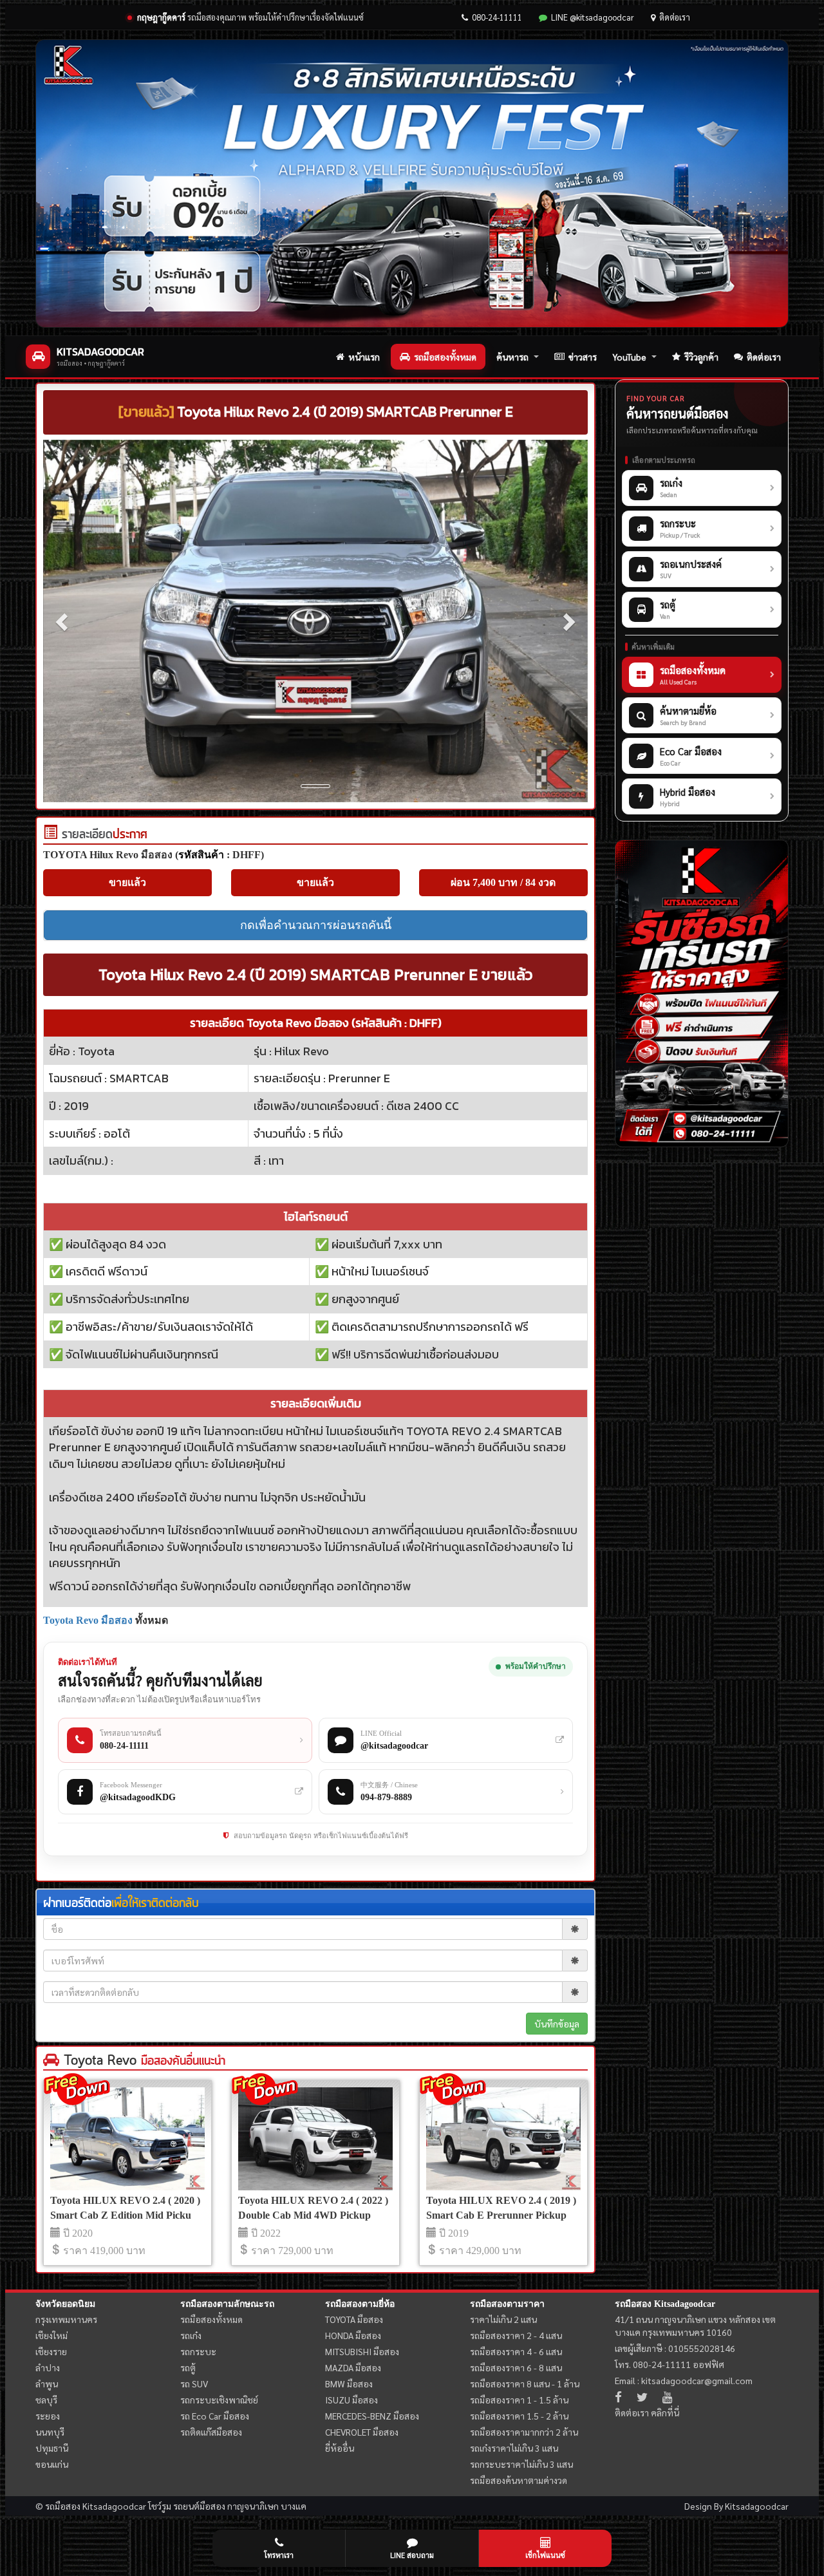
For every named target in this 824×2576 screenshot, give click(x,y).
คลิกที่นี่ (665, 2412)
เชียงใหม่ (51, 2335)
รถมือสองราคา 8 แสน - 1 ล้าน (525, 2383)
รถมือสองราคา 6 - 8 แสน (516, 2367)
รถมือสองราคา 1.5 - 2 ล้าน (519, 2416)
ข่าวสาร (583, 357)
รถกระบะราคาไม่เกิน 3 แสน (521, 2464)
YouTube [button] (629, 357)
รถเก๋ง (191, 2335)
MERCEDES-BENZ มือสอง (372, 2416)
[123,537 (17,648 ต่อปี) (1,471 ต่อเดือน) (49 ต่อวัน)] (50, 835)
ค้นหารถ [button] (512, 357)
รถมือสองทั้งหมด (445, 357)
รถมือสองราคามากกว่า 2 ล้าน (524, 2432)
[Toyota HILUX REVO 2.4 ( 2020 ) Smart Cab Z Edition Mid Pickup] (127, 2139)
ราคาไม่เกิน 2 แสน (503, 2319)
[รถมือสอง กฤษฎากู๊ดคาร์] (412, 183)
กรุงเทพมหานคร (66, 2319)
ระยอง (48, 2416)
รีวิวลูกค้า (701, 357)
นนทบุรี (50, 2432)
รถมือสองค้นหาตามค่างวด (519, 2480)
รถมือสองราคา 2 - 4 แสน (516, 2335)
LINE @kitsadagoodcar (593, 17)
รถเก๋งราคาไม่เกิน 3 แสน (514, 2448)
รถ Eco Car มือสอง (215, 2416)
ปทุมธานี (52, 2448)
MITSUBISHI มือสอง (362, 2351)
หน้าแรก (364, 357)
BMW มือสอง (349, 2383)
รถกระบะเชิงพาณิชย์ (219, 2400)
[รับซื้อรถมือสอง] (702, 993)
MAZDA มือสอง (353, 2367)
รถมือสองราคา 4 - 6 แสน (516, 2351)
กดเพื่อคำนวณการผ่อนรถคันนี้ (316, 925)
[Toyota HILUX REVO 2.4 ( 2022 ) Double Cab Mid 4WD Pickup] (315, 2139)
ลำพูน (47, 2383)
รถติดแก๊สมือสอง (211, 2432)
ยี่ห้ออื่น (340, 2448)
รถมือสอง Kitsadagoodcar (665, 2304)
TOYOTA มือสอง (354, 2319)
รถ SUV (194, 2383)
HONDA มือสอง (353, 2335)
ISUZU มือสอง (351, 2400)
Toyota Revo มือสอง (88, 1620)
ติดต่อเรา (675, 17)
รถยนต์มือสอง (199, 2506)
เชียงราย (51, 2351)
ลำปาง (48, 2367)
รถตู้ (188, 2367)
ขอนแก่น (52, 2464)
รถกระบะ (198, 2351)
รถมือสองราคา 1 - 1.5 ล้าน (519, 2400)
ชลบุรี (46, 2400)
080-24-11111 (497, 17)
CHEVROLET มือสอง (362, 2432)
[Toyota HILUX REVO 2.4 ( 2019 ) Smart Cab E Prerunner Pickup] (503, 2139)
